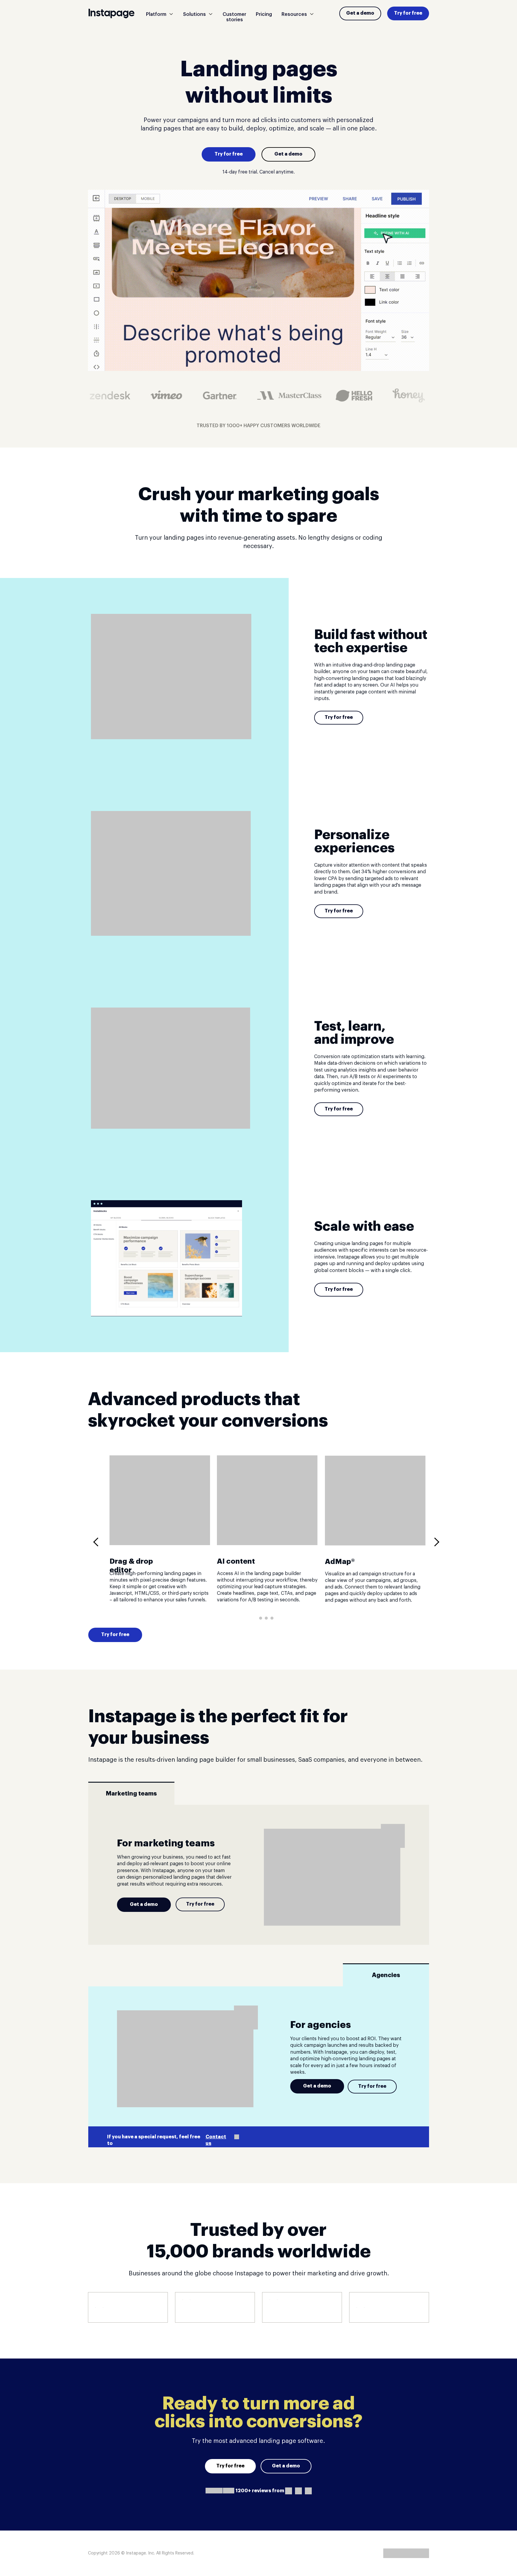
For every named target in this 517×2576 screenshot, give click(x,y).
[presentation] (98, 1542)
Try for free (408, 13)
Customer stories (234, 17)
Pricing (264, 14)
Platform (156, 14)
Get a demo (360, 13)
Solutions (194, 14)
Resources (294, 14)
